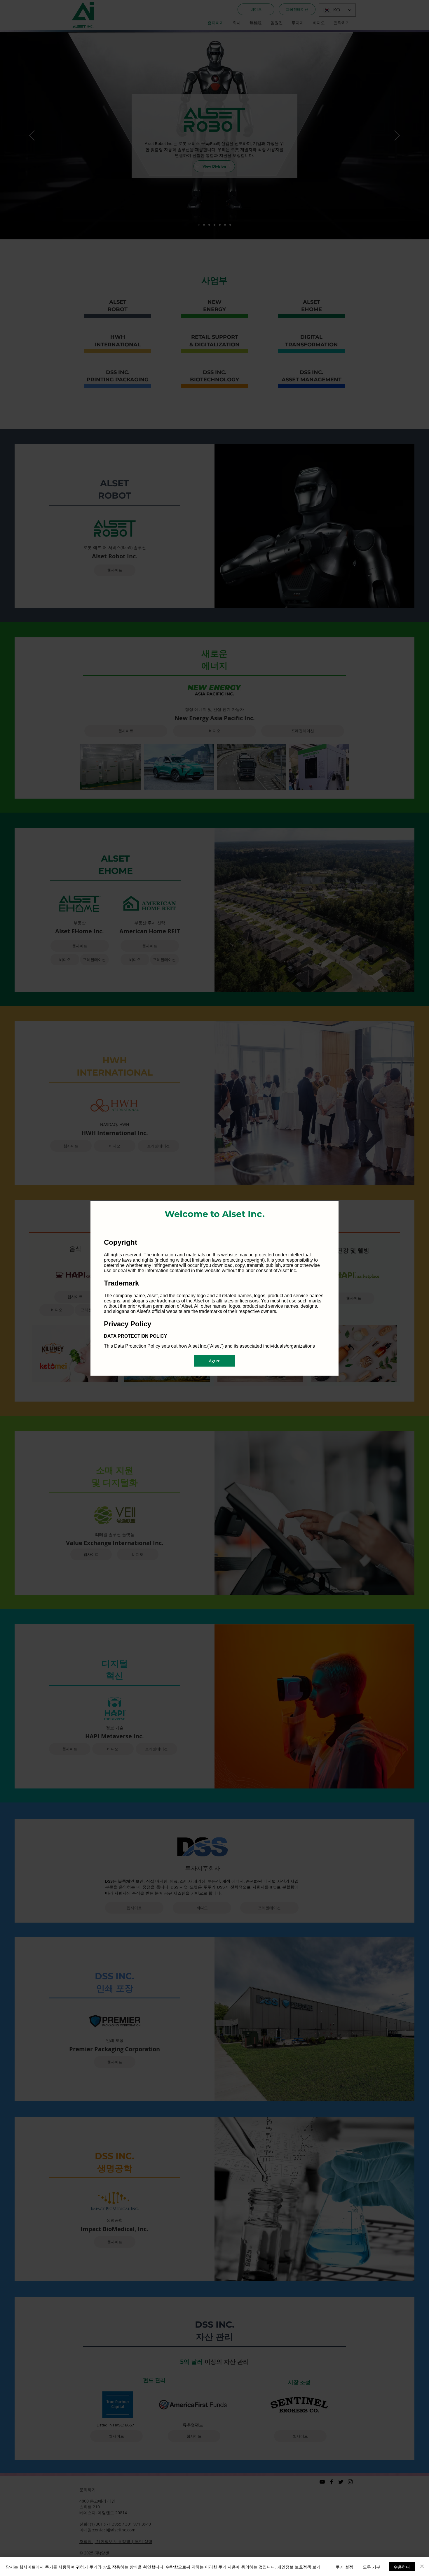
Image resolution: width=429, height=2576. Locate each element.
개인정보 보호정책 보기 (299, 2567)
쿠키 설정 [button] (344, 2567)
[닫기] (422, 2567)
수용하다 (402, 2567)
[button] (214, 1361)
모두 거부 (372, 2567)
